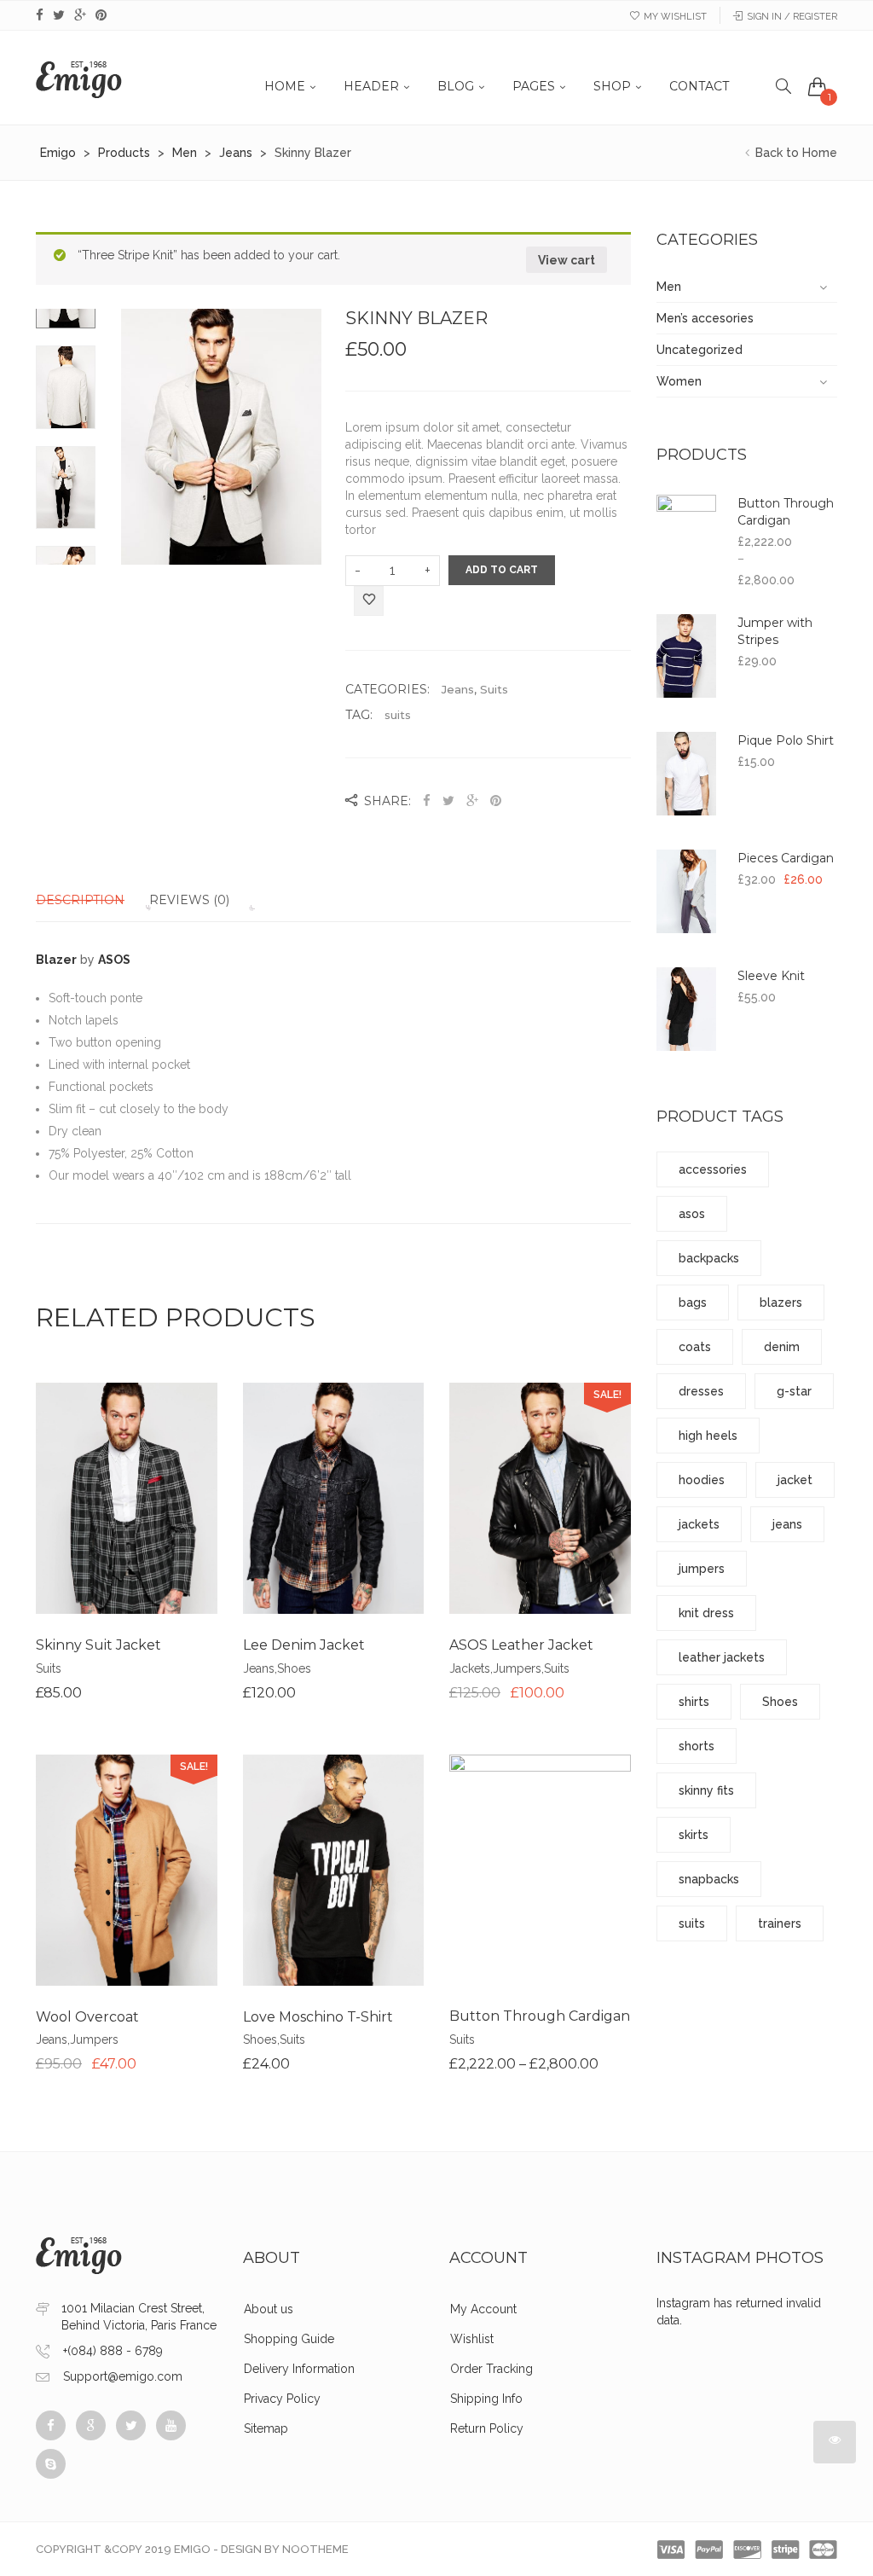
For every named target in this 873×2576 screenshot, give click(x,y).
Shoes (294, 1668)
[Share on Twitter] (448, 801)
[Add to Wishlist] (369, 602)
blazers (781, 1303)
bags (693, 1303)
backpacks (709, 1258)
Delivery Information (299, 2369)
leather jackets (722, 1657)
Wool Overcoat (87, 2017)
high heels (708, 1436)
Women (679, 381)
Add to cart (502, 570)
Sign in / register (792, 17)
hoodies (702, 1480)
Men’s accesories (705, 318)
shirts (694, 1702)
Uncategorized (700, 350)
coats (695, 1347)
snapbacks (709, 1879)
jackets (699, 1524)
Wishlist (472, 2339)
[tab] (91, 900)
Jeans (458, 689)
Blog (456, 86)
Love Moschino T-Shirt (318, 2017)
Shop (612, 86)
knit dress (706, 1613)
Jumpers (517, 1668)
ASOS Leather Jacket (521, 1645)
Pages (534, 86)
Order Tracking (491, 2369)
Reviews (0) (189, 900)
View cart (567, 260)
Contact (699, 86)
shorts (697, 1746)
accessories (713, 1169)
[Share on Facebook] (428, 801)
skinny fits (706, 1790)
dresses (701, 1391)
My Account (483, 2309)
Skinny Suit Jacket (98, 1645)
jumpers (702, 1569)
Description (80, 900)
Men (669, 287)
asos (692, 1214)
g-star (794, 1391)
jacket (795, 1480)
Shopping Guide (289, 2339)
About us (269, 2309)
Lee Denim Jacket (304, 1645)
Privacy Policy (282, 2399)
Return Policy (487, 2428)
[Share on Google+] (472, 801)
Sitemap (266, 2428)
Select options (476, 1910)
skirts (694, 1835)
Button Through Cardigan (540, 2016)
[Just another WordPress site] (79, 78)
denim (782, 1347)
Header (371, 86)
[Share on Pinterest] (496, 801)
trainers (780, 1923)
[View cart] (818, 86)
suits (398, 715)
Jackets (470, 1668)
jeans (787, 1524)
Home (285, 86)
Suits (494, 689)
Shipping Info (486, 2399)
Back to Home (795, 153)
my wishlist (675, 17)
